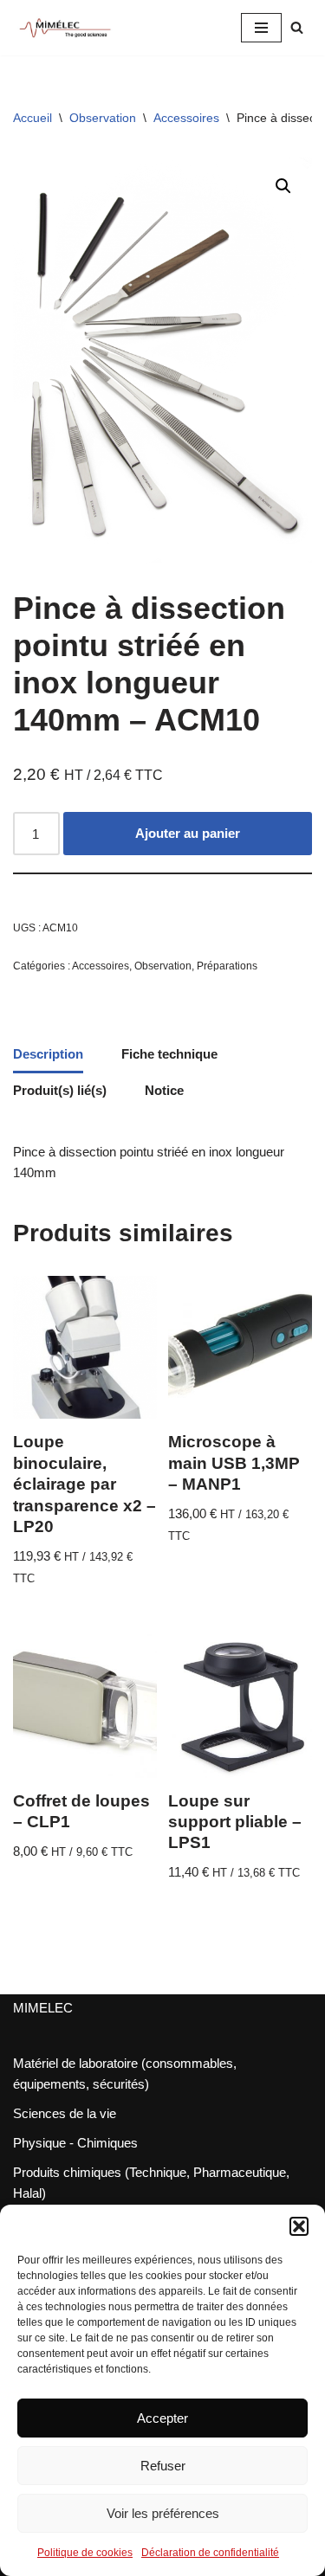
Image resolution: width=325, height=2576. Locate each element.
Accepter (162, 2418)
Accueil (32, 118)
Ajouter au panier (188, 833)
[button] (299, 2226)
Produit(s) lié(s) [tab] (60, 1090)
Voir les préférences (163, 2513)
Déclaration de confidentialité (210, 2553)
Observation (103, 118)
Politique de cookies (85, 2553)
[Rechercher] (297, 27)
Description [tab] (48, 1054)
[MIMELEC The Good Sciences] (65, 28)
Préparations (227, 966)
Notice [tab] (164, 1090)
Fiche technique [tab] (169, 1054)
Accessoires (186, 118)
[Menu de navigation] (261, 28)
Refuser (163, 2466)
